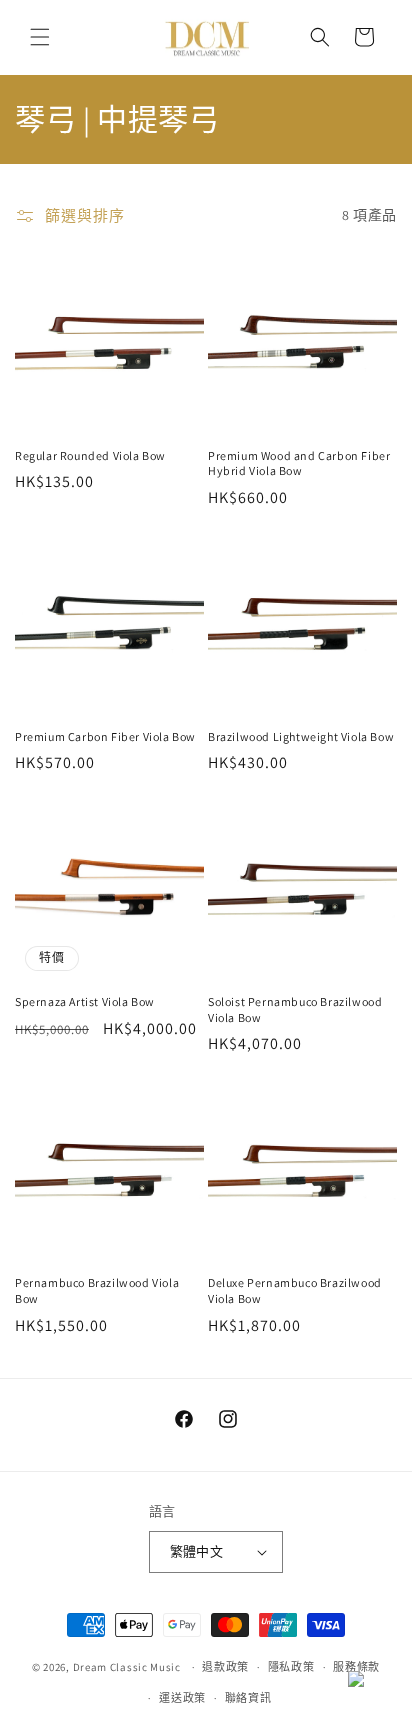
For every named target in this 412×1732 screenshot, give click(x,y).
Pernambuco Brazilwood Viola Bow (97, 1290)
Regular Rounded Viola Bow (90, 455)
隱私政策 (291, 1667)
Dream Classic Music (127, 1667)
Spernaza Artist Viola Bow (85, 1001)
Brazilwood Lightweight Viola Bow (301, 736)
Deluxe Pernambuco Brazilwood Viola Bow (295, 1290)
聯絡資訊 (248, 1698)
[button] (40, 37)
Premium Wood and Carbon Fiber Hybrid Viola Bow (299, 463)
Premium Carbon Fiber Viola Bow (105, 736)
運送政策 (182, 1698)
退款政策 (225, 1667)
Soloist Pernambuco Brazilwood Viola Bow (295, 1009)
